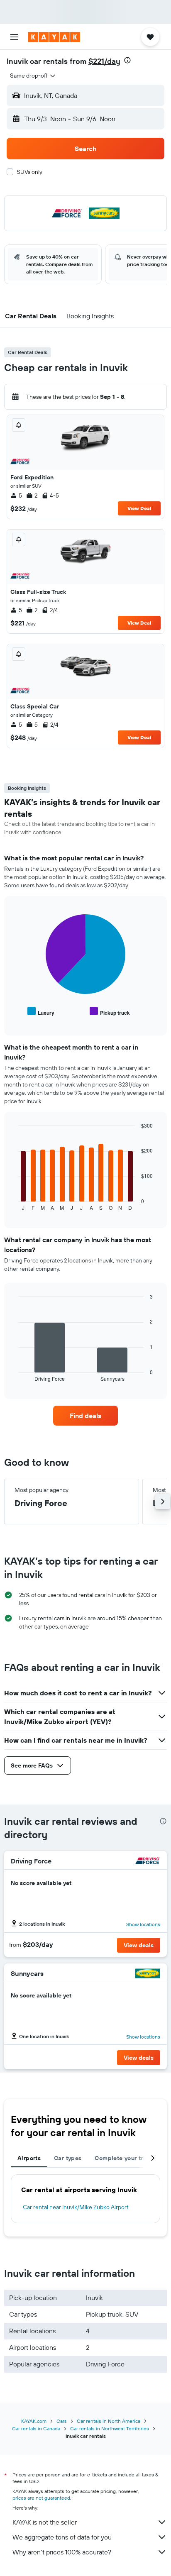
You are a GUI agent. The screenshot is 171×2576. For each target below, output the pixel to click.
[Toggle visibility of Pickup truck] (110, 1012)
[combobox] (33, 76)
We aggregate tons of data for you (62, 2537)
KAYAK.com (34, 2421)
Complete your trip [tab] (122, 2158)
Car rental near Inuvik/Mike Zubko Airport (76, 2207)
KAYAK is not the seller (45, 2522)
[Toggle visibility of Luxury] (41, 1012)
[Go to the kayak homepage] (54, 37)
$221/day (104, 61)
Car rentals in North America (109, 2421)
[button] (14, 37)
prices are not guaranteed (41, 2498)
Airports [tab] (29, 2158)
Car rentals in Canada (36, 2428)
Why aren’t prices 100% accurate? (62, 2552)
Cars (62, 2421)
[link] (86, 1416)
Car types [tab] (68, 2158)
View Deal (139, 508)
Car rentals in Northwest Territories (110, 2428)
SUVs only (29, 172)
